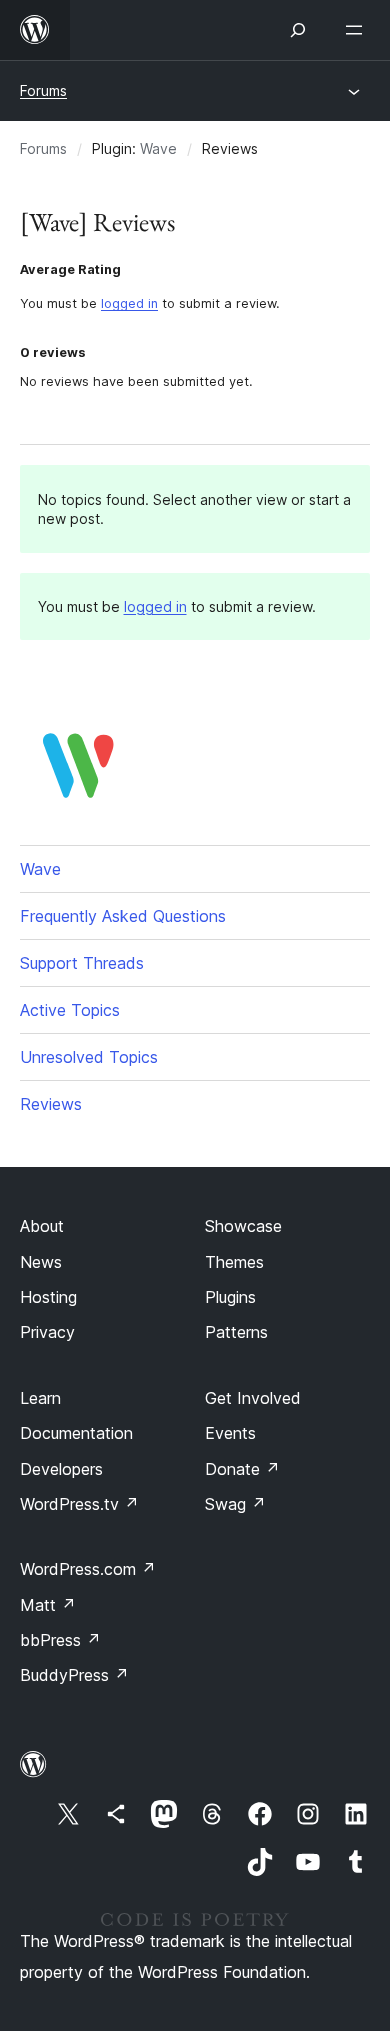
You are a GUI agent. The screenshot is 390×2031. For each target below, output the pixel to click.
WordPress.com (88, 1569)
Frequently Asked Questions (123, 916)
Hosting (48, 1297)
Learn (40, 1398)
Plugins (230, 1297)
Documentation (76, 1433)
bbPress (60, 1640)
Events (230, 1433)
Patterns (236, 1332)
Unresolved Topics (89, 1057)
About (42, 1226)
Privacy (47, 1332)
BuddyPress (74, 1675)
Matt (48, 1605)
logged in (129, 303)
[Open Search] (298, 30)
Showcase (243, 1226)
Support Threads (82, 963)
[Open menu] (358, 30)
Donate (242, 1469)
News (41, 1262)
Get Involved (253, 1398)
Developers (61, 1469)
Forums (43, 90)
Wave (158, 148)
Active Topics (70, 1010)
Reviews (51, 1104)
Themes (234, 1262)
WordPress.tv (79, 1504)
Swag (235, 1504)
